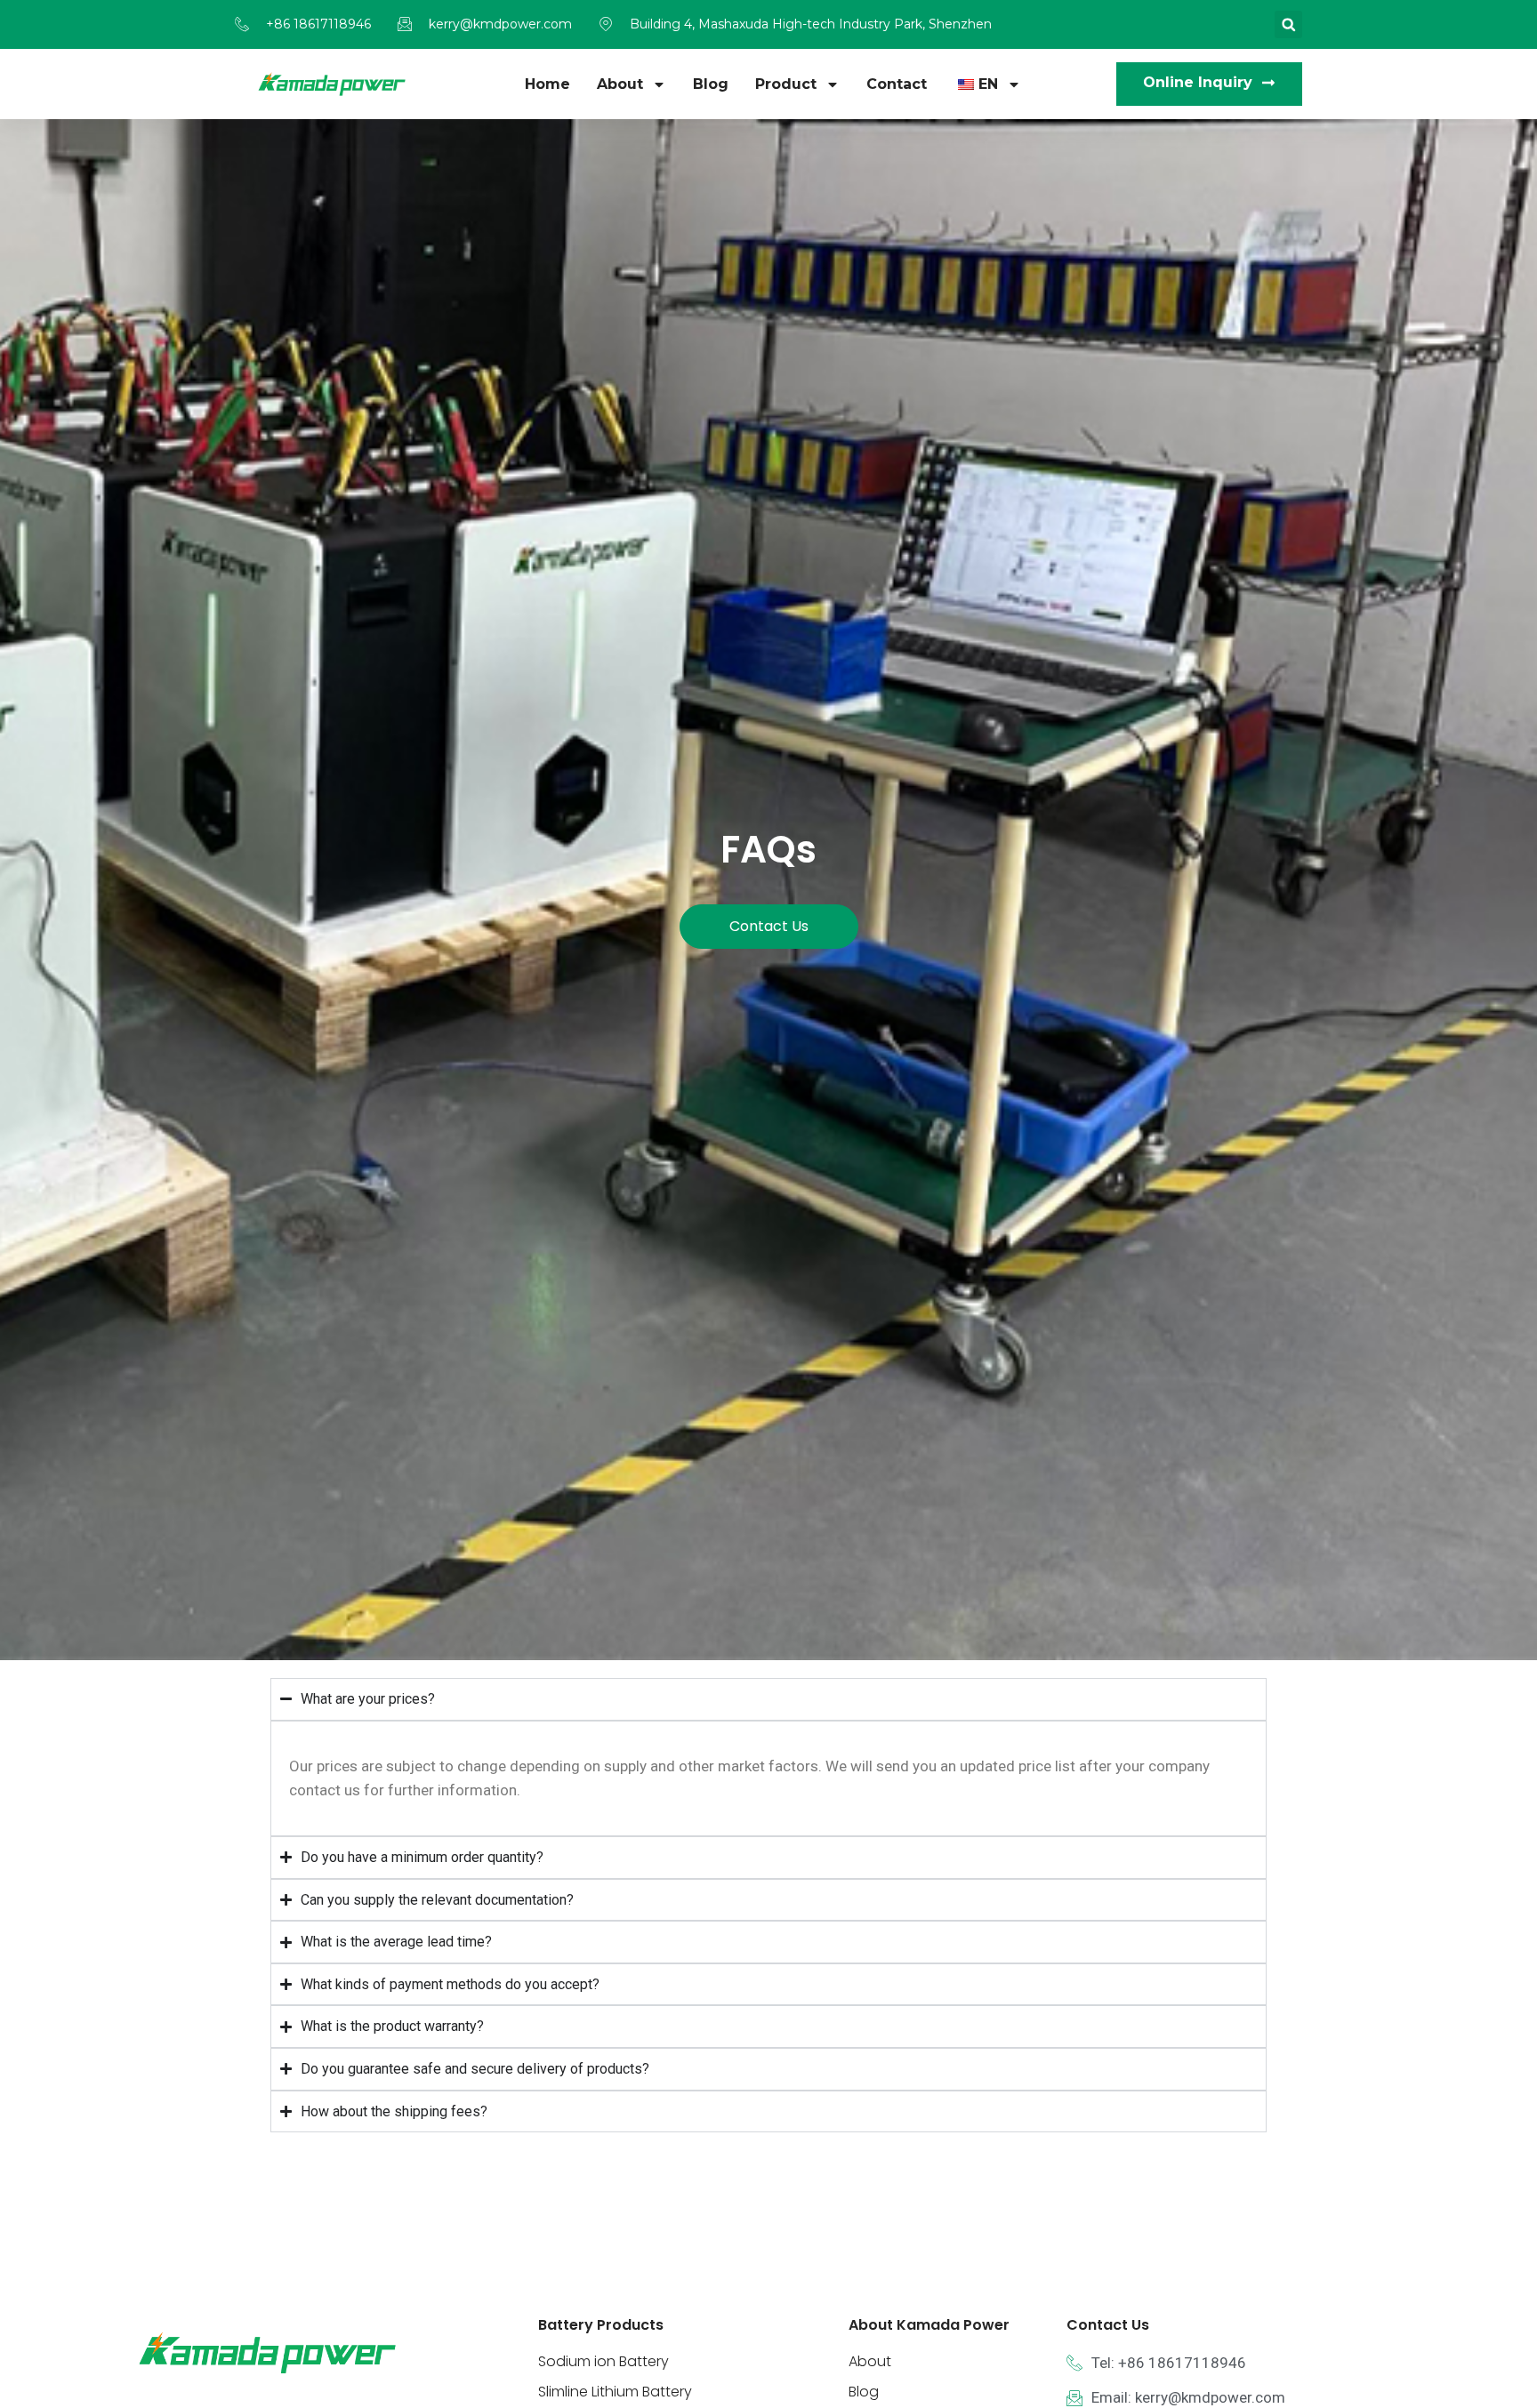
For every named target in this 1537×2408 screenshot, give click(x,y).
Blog (711, 84)
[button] (1288, 24)
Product (786, 84)
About (620, 84)
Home (547, 84)
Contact (897, 84)
